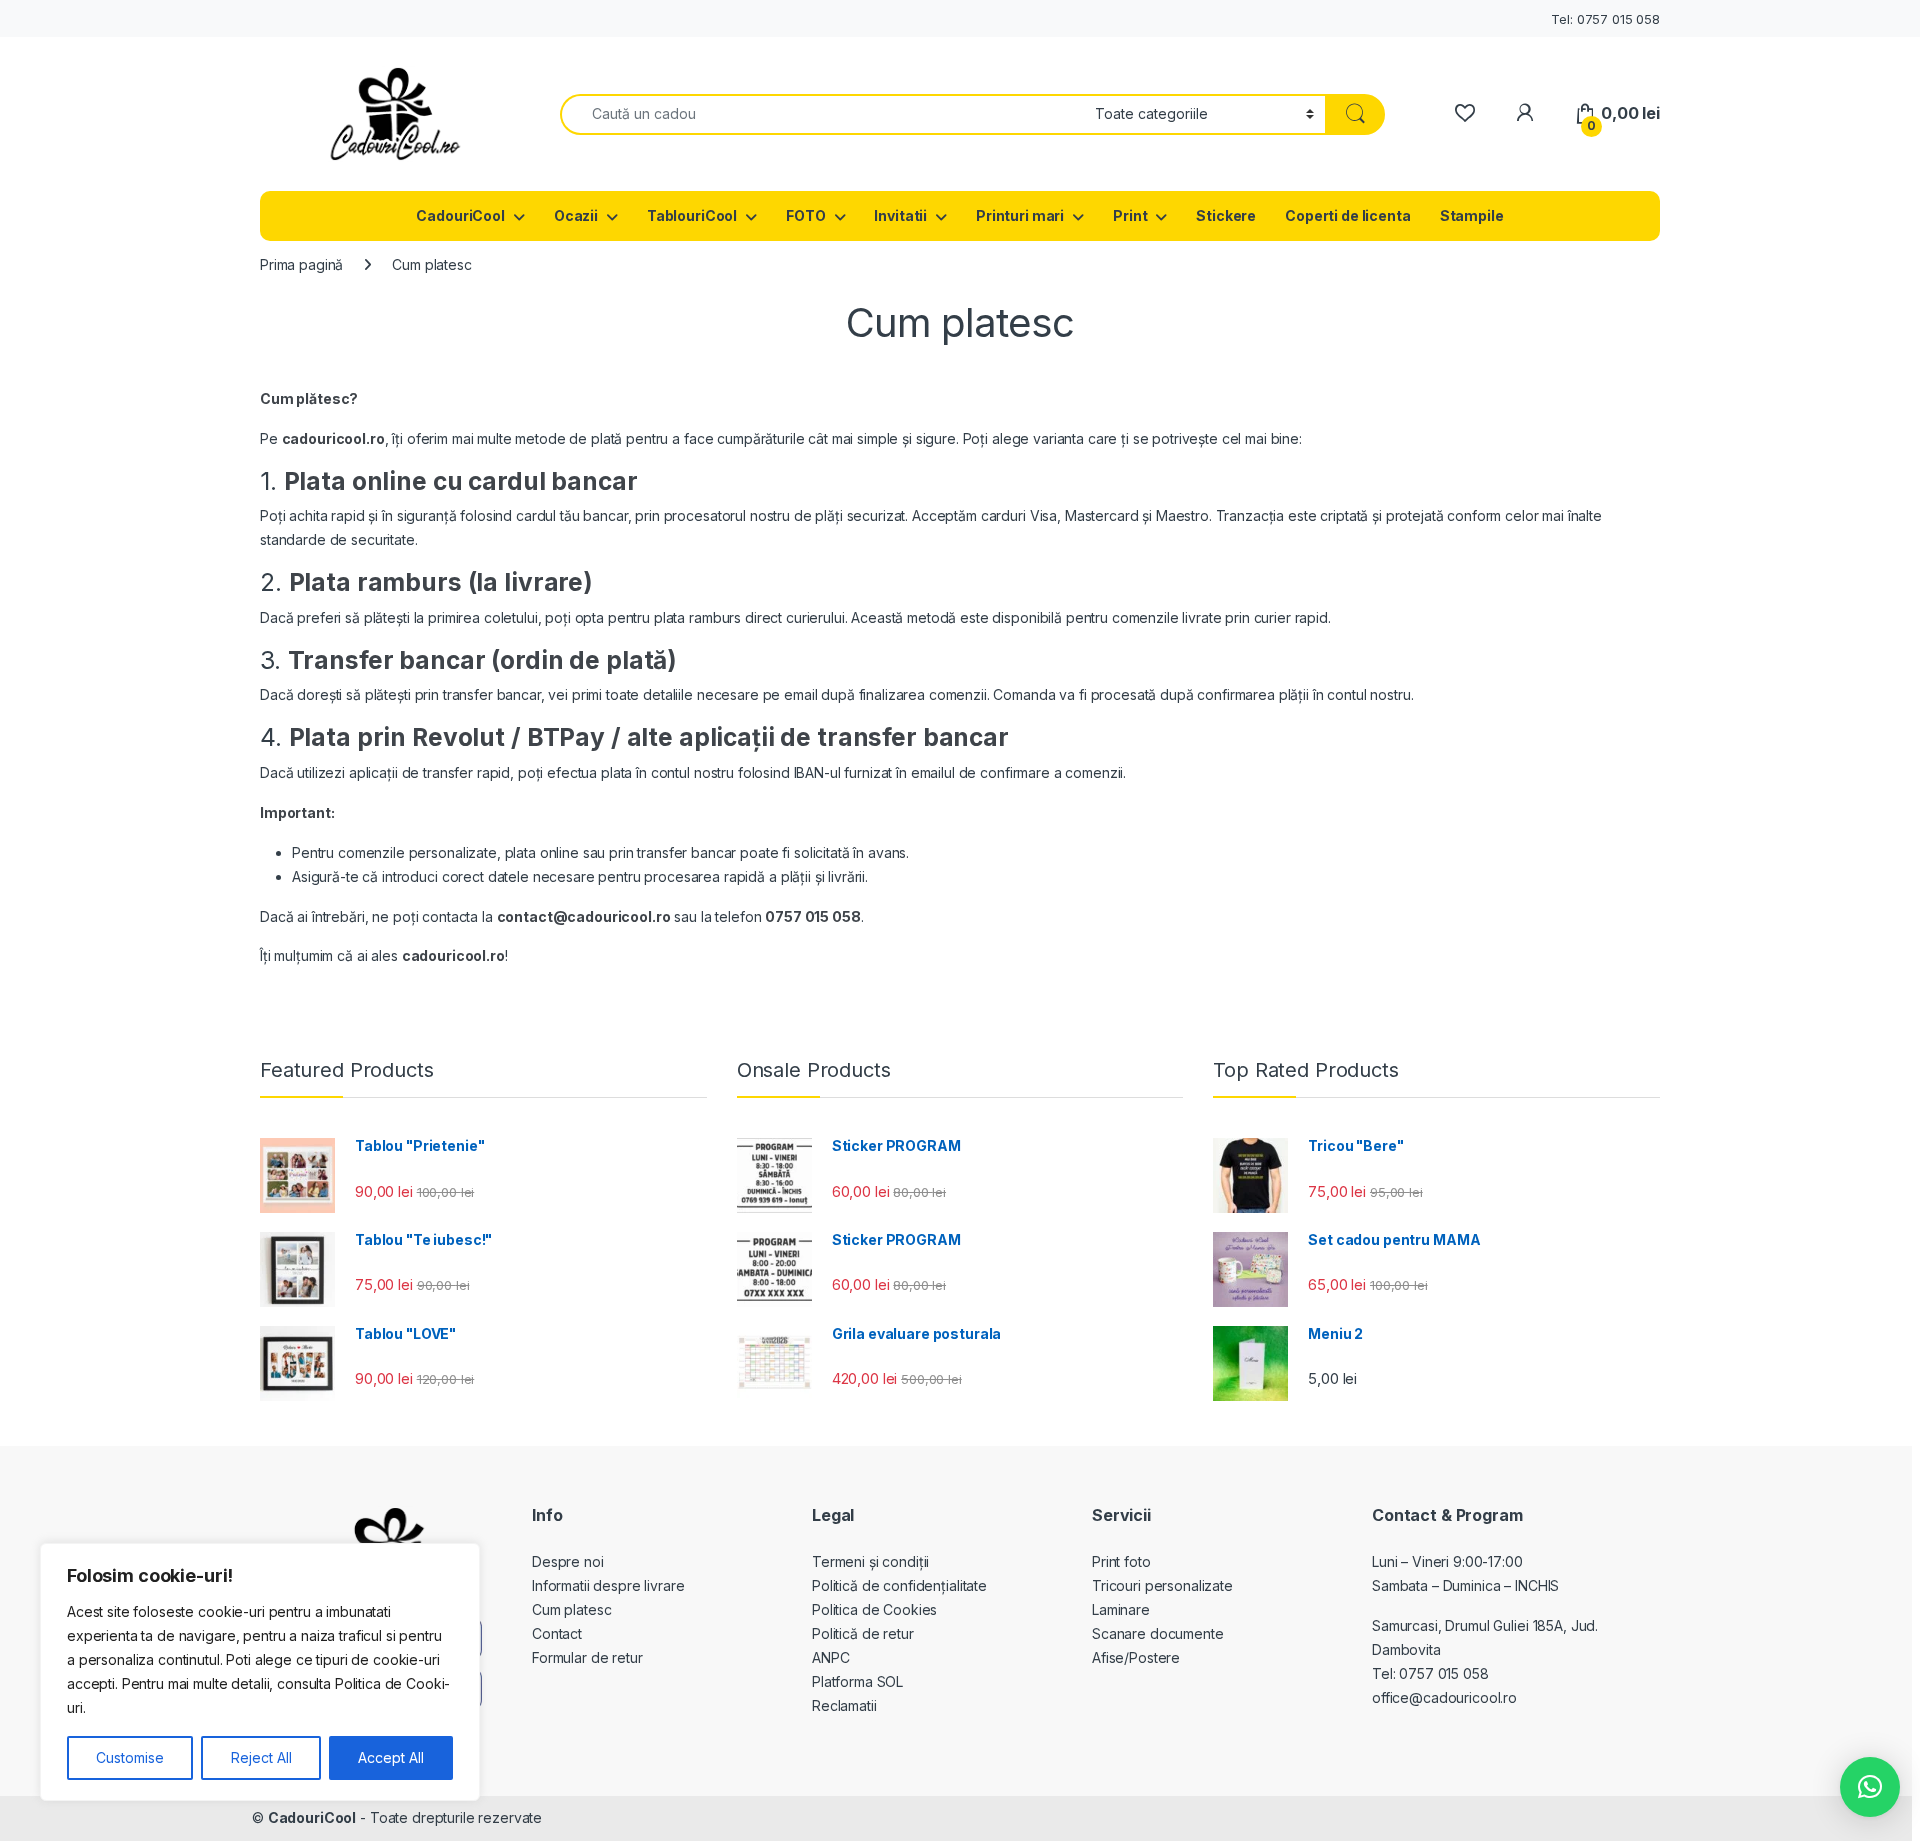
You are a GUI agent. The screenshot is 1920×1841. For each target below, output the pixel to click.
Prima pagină (301, 264)
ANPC (830, 1657)
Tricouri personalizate (1162, 1585)
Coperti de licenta (1347, 215)
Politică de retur (863, 1633)
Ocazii (576, 215)
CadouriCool (460, 215)
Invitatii (900, 215)
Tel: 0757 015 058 (1605, 19)
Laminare (1121, 1609)
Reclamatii (844, 1705)
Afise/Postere (1136, 1657)
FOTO (805, 215)
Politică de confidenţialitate (899, 1585)
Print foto (1121, 1561)
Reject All (261, 1757)
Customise (130, 1757)
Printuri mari (1020, 215)
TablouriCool (692, 215)
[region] (260, 1672)
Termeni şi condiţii (870, 1561)
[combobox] (822, 114)
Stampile (1472, 215)
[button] (1870, 1787)
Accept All (391, 1757)
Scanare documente (1158, 1633)
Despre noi (568, 1561)
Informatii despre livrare (608, 1585)
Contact (557, 1633)
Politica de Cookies (874, 1609)
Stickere (1226, 215)
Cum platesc (571, 1609)
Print (1130, 215)
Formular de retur (587, 1657)
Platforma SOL (857, 1681)
